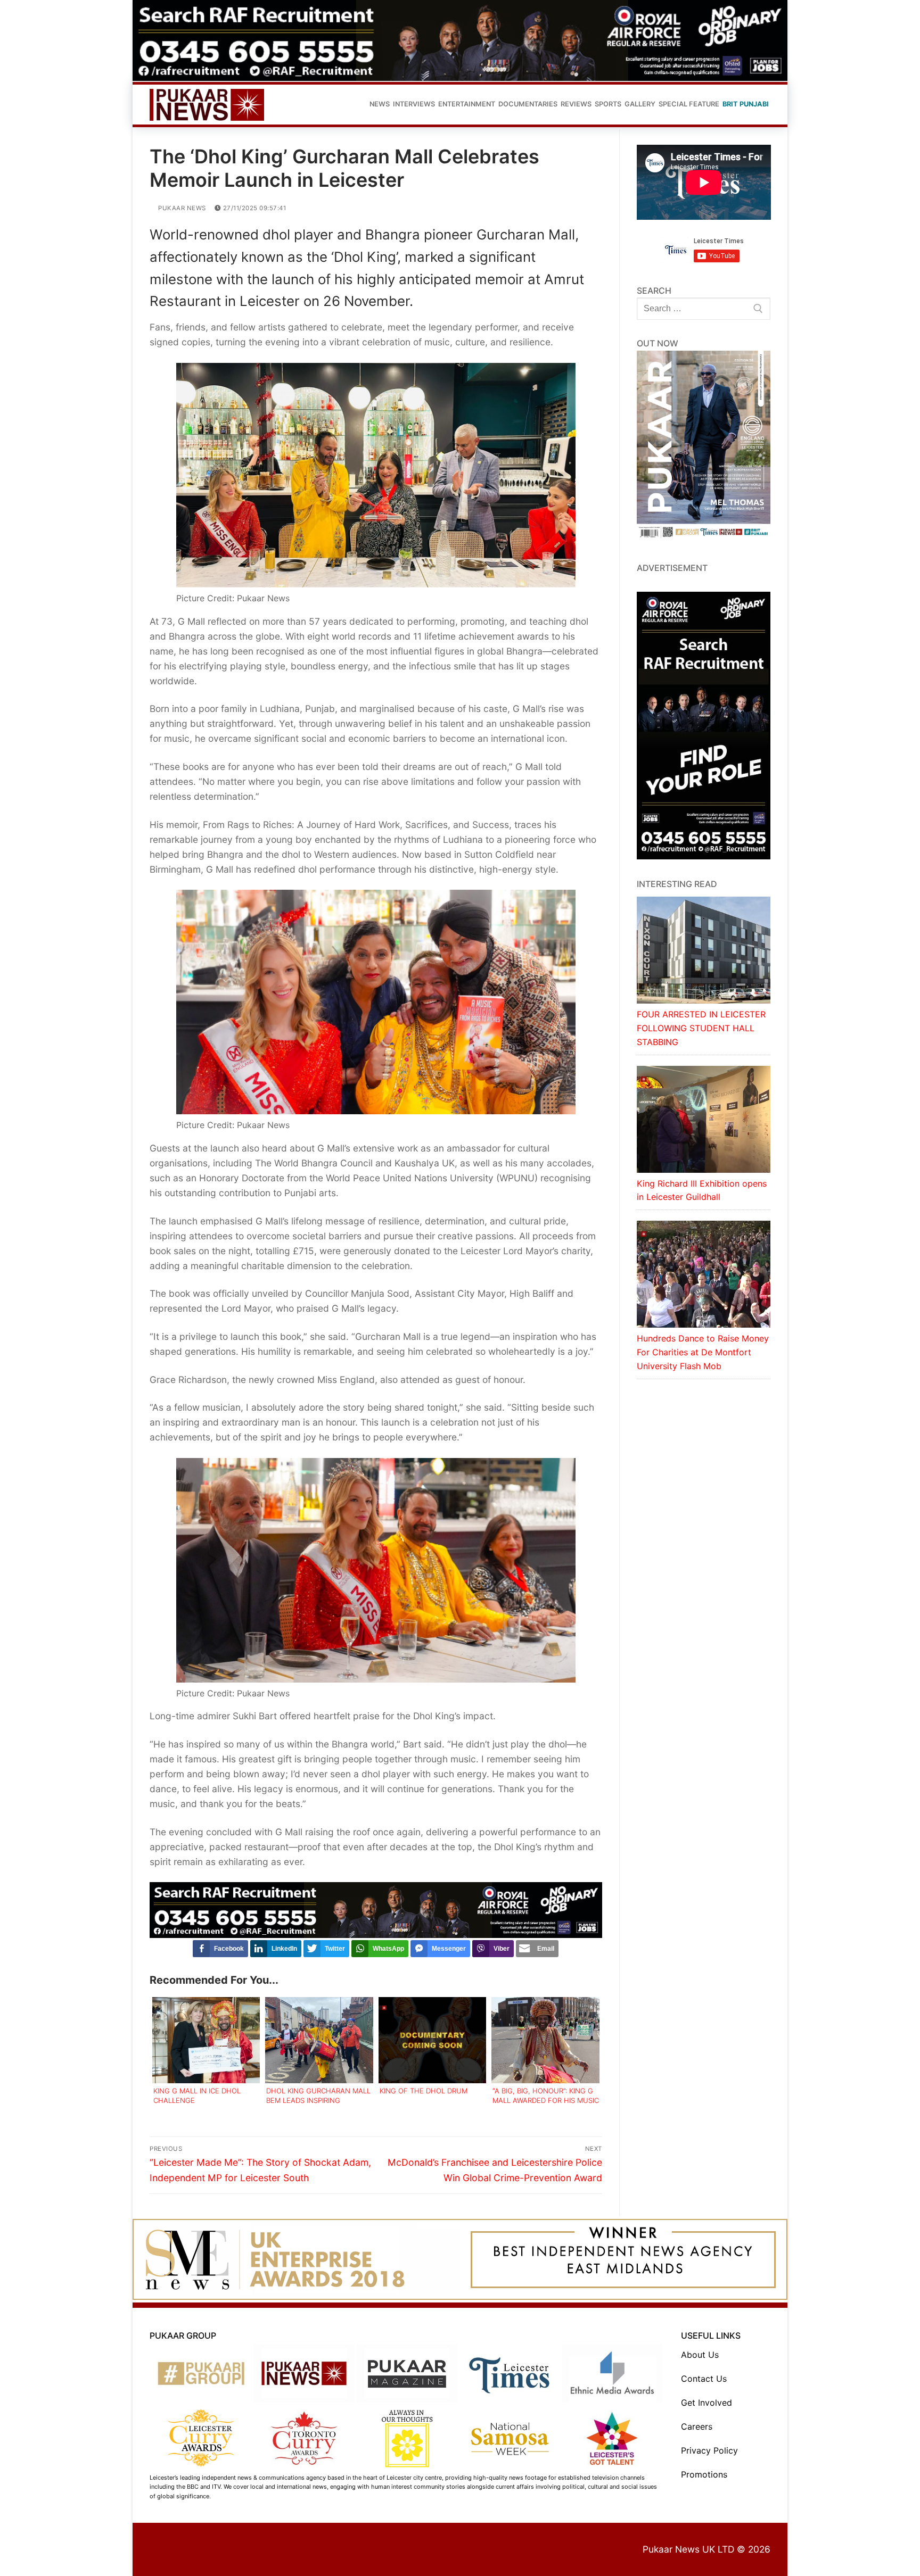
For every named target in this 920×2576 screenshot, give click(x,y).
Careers (697, 2426)
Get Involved (707, 2403)
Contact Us (704, 2379)
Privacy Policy (709, 2450)
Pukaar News (181, 208)
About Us (700, 2355)
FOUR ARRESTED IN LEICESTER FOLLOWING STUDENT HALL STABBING (701, 1028)
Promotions (704, 2474)
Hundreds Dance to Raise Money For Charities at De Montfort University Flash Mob (703, 1352)
